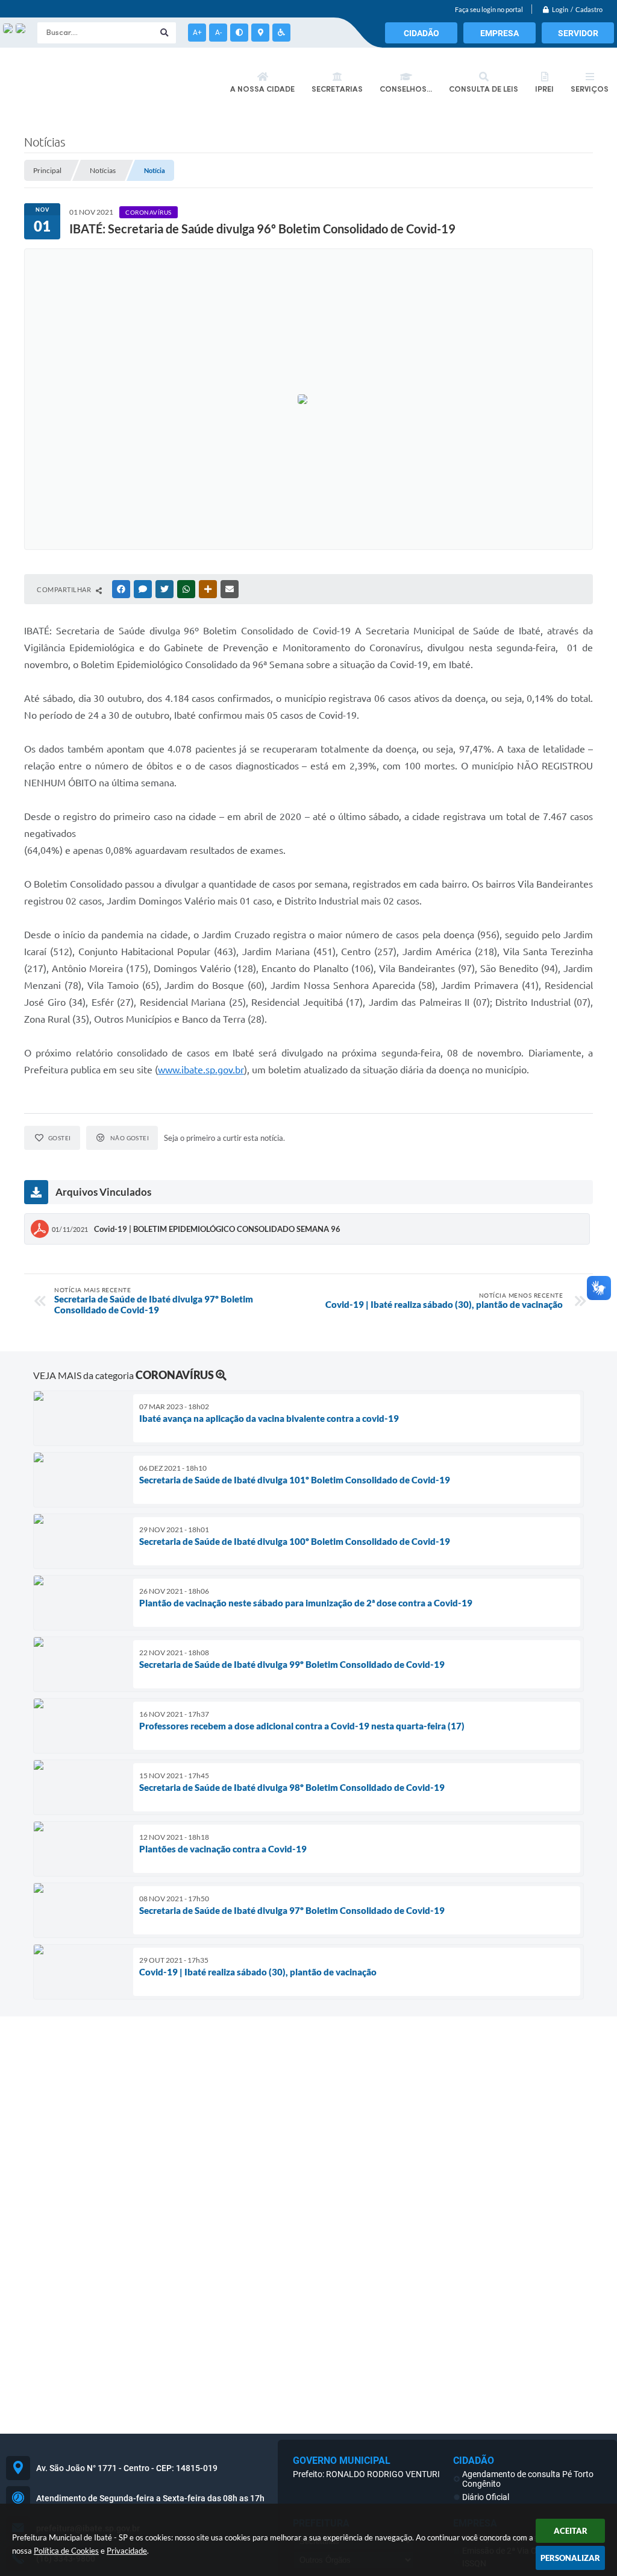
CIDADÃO (421, 33)
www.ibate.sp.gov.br (201, 1070)
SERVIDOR (578, 33)
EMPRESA (500, 33)
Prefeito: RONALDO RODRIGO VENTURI (366, 2474)
